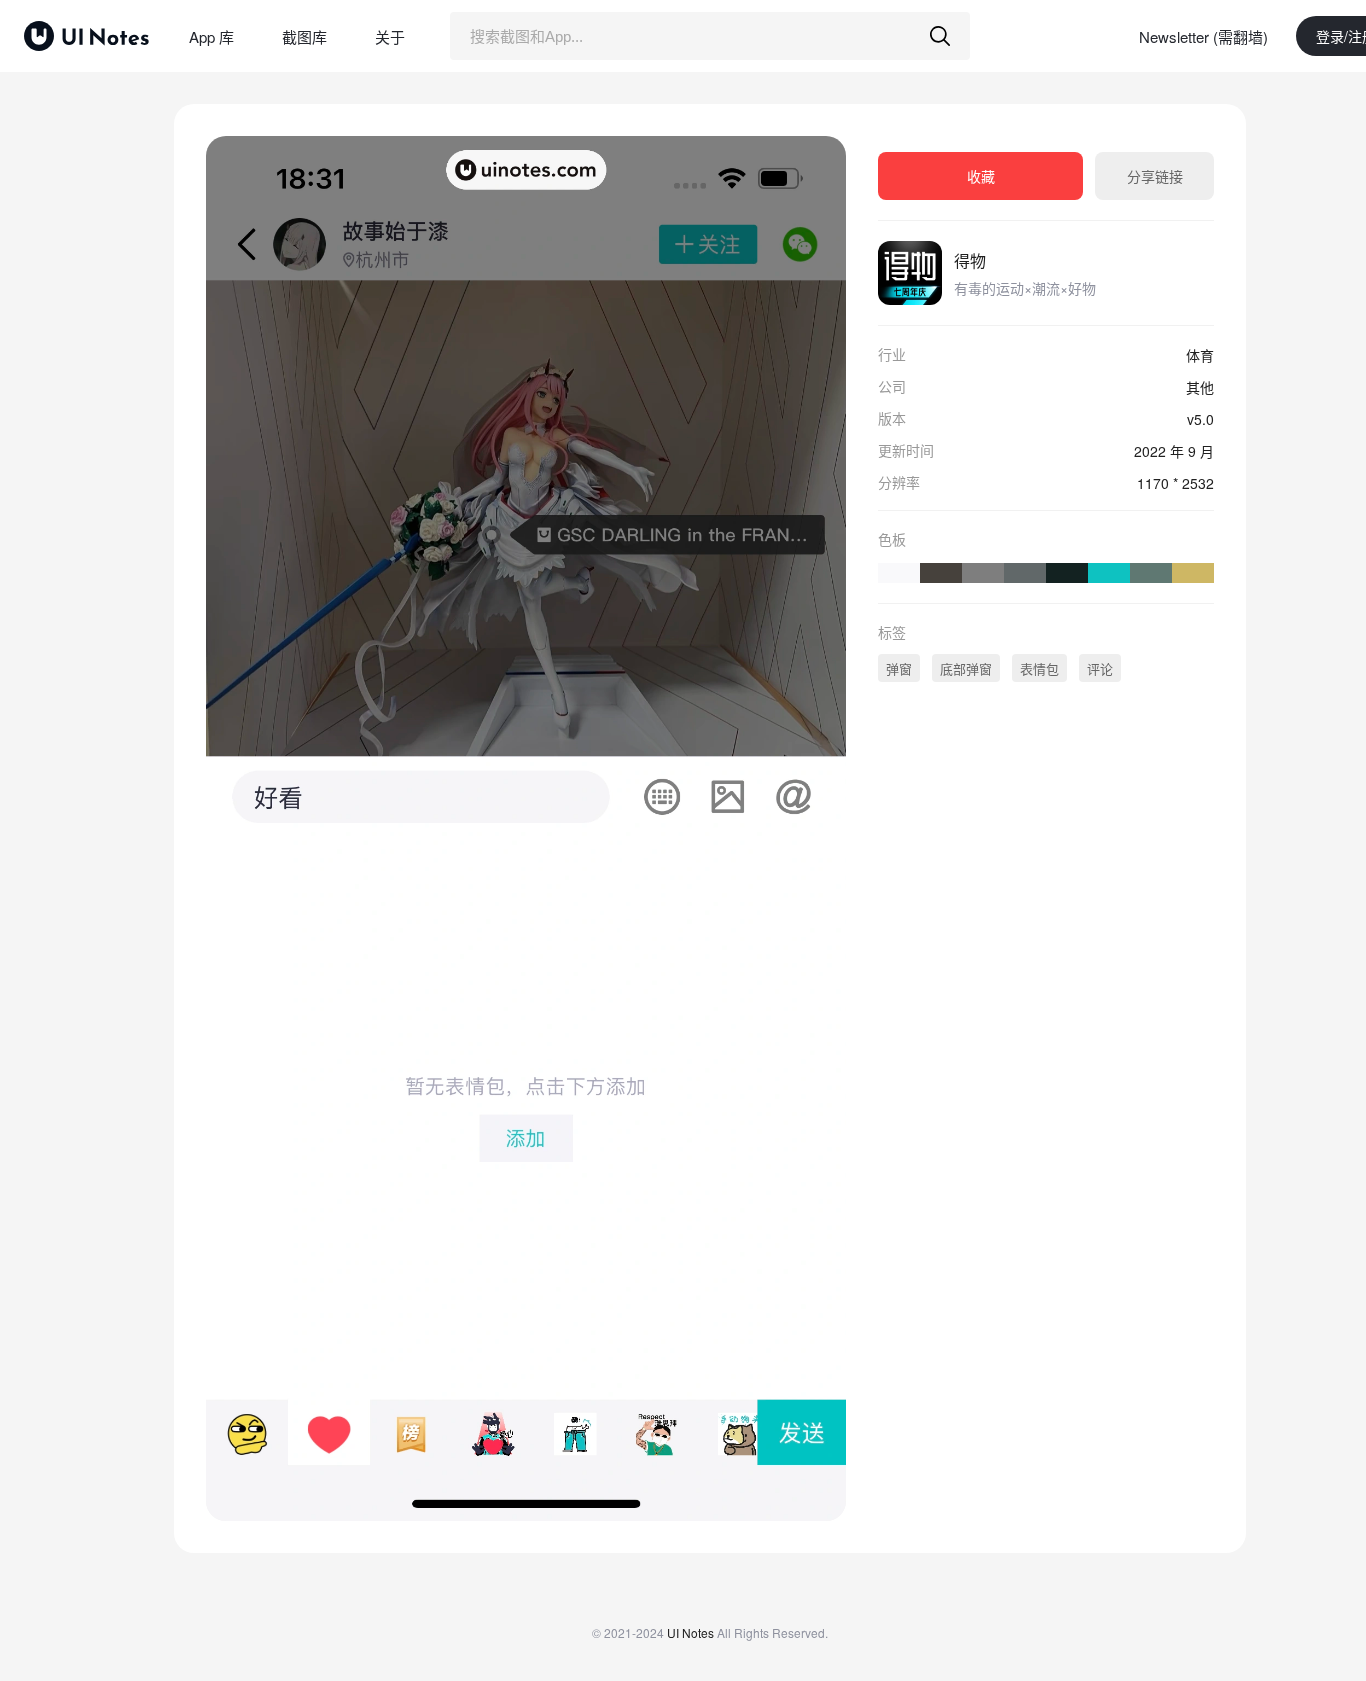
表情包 (1039, 668)
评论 (1100, 668)
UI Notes (690, 1632)
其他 (1200, 387)
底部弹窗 (966, 668)
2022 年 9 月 (1174, 451)
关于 (390, 36)
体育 (1200, 355)
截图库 (304, 36)
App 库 (211, 36)
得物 (970, 260)
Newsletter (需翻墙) (1203, 36)
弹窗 (899, 668)
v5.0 (1200, 419)
